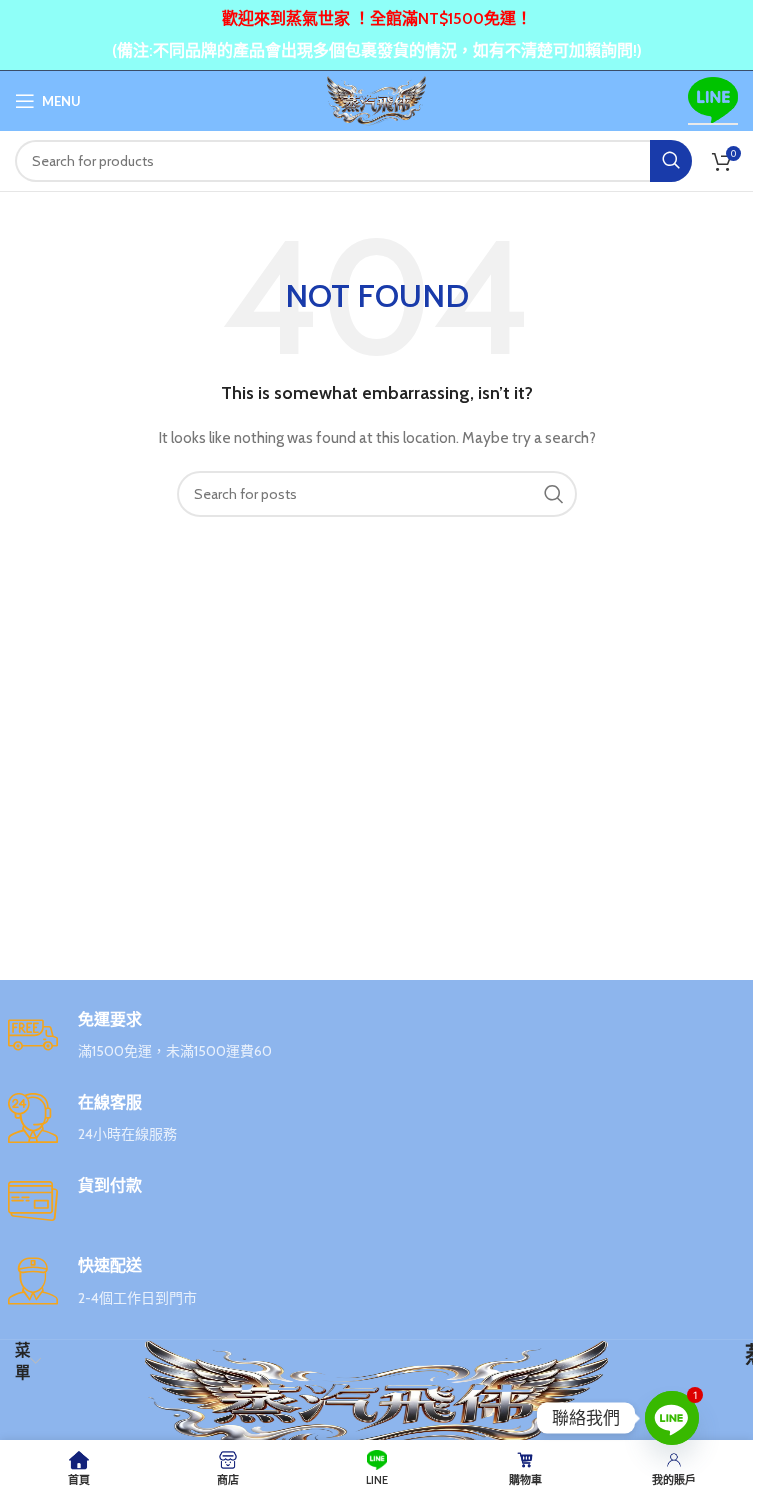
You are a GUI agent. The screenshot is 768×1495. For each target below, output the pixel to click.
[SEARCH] (671, 161)
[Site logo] (376, 99)
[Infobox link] (377, 1036)
